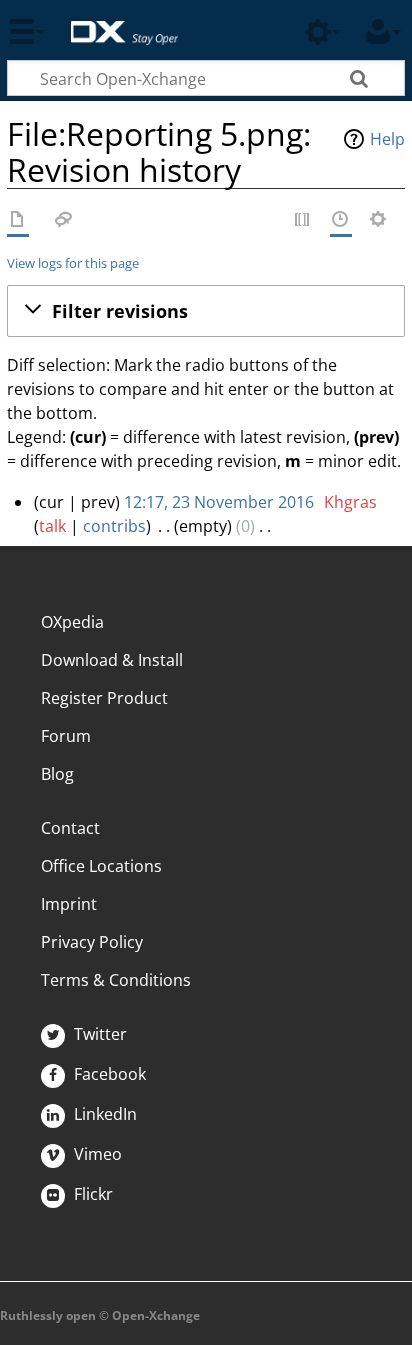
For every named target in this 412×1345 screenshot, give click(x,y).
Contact (70, 828)
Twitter (98, 1034)
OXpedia (72, 622)
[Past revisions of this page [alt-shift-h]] (341, 221)
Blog (57, 774)
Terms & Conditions (116, 980)
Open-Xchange (116, 22)
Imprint (69, 904)
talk (52, 526)
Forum (66, 736)
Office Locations (101, 866)
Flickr (91, 1194)
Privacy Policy (92, 942)
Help (387, 139)
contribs (114, 526)
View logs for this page (73, 263)
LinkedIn (103, 1114)
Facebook (108, 1074)
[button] (206, 311)
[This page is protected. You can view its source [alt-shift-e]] (303, 221)
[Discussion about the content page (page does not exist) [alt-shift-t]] (64, 221)
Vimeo (96, 1154)
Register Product (104, 698)
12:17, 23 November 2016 (219, 502)
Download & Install (112, 660)
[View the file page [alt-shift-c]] (18, 221)
